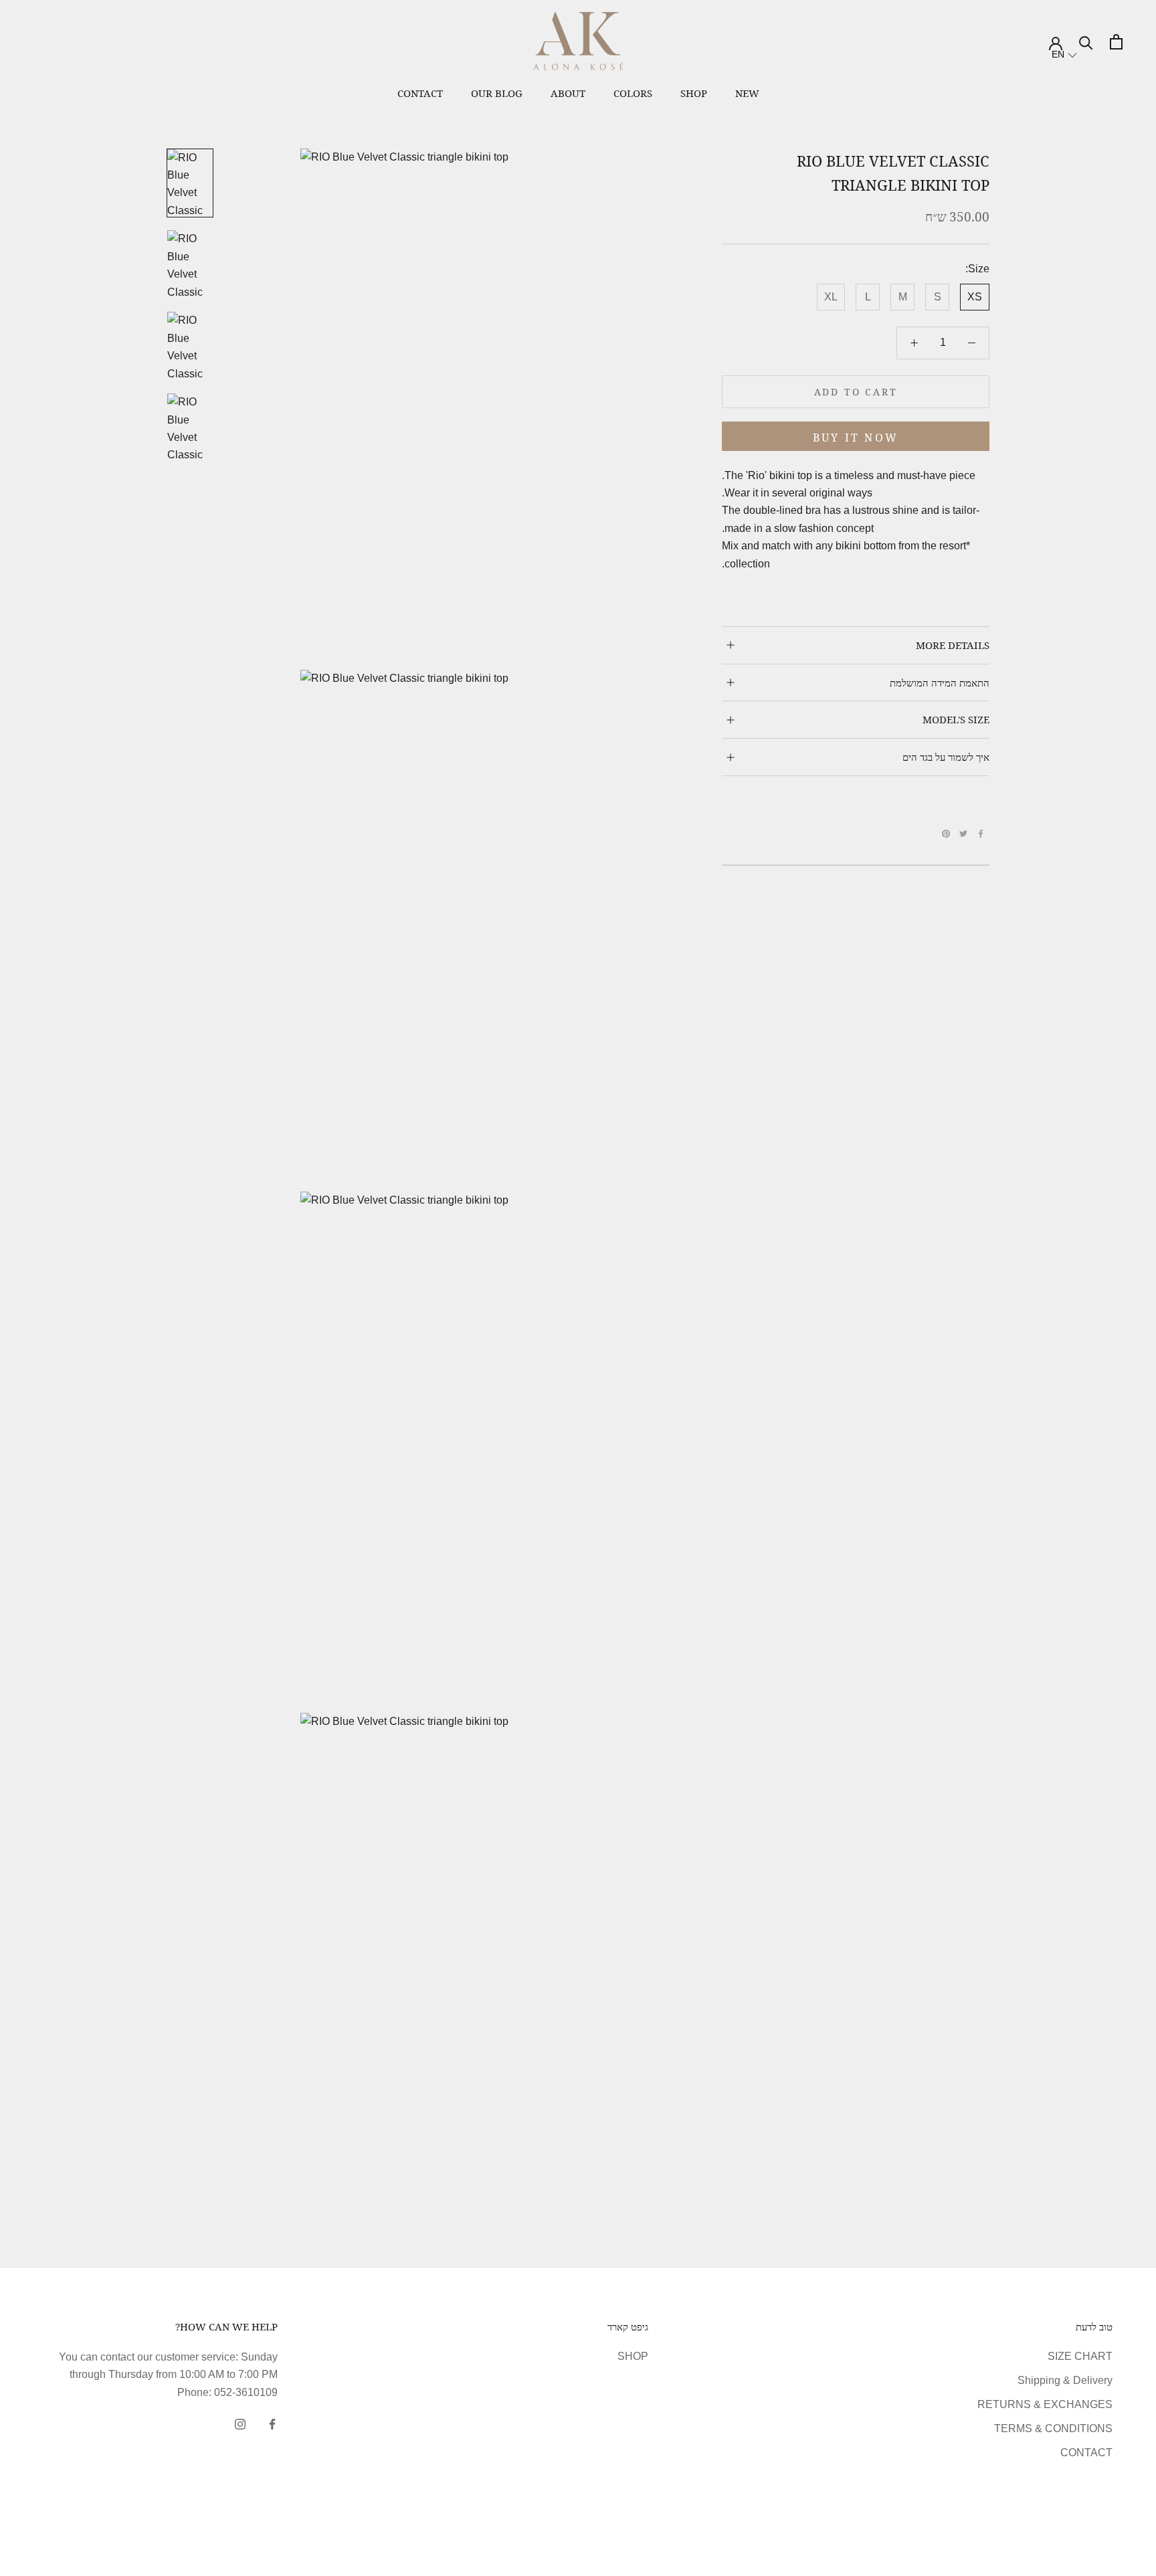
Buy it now (856, 438)
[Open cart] (1116, 42)
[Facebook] (981, 834)
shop (694, 93)
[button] (1064, 55)
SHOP (633, 2356)
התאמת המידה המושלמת (940, 682)
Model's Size (956, 719)
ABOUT (568, 93)
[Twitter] (963, 834)
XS (975, 297)
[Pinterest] (946, 834)
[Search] (1086, 42)
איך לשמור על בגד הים (946, 757)
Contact (420, 93)
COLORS (633, 93)
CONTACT (1086, 2453)
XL (831, 297)
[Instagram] (240, 2423)
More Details (953, 645)
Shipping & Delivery (1065, 2380)
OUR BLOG (497, 93)
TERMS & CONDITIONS (1053, 2428)
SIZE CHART (1080, 2356)
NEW (747, 93)
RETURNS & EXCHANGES (1045, 2404)
